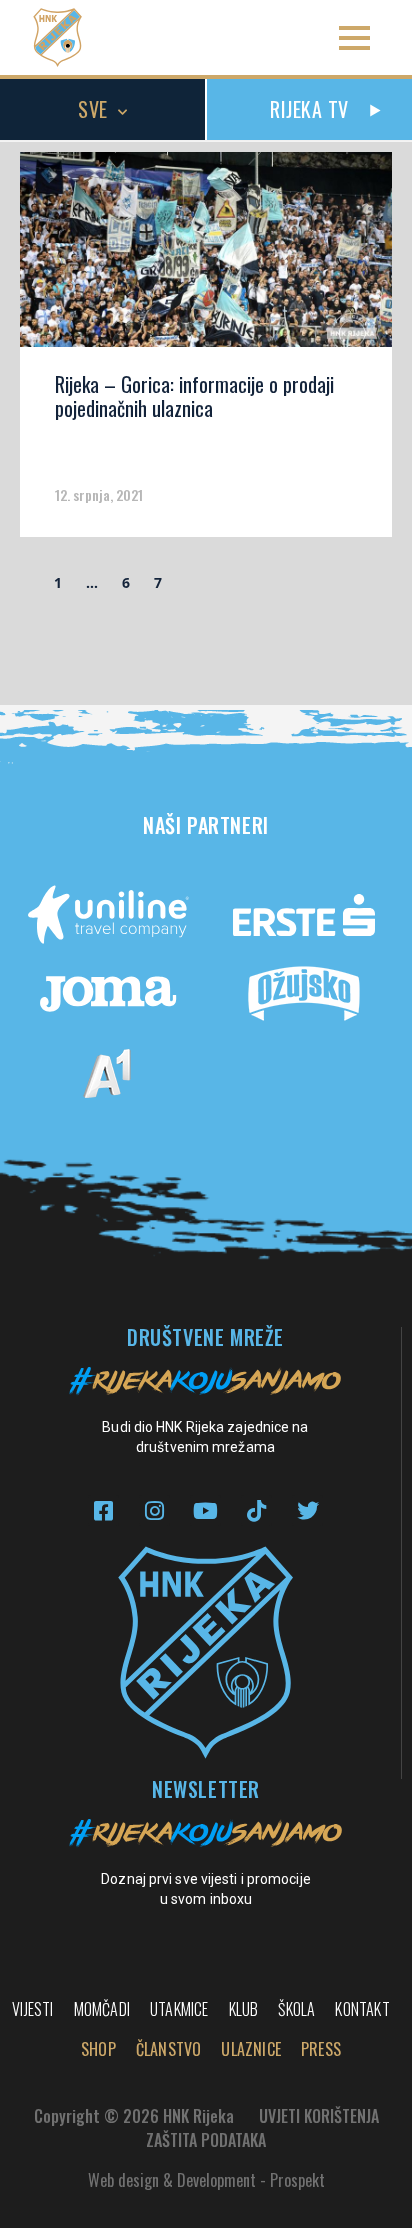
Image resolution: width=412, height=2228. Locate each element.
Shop (98, 2049)
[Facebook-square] (103, 1510)
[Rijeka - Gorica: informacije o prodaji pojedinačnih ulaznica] (206, 256)
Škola (296, 2009)
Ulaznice (251, 2049)
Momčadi (102, 2009)
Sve (93, 109)
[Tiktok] (256, 1510)
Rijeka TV (309, 109)
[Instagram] (154, 1510)
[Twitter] (307, 1510)
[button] (354, 37)
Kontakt (362, 2009)
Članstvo (169, 2049)
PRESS (321, 2049)
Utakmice (179, 2009)
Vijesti (32, 2009)
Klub (244, 2009)
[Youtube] (205, 1510)
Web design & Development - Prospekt (206, 2180)
